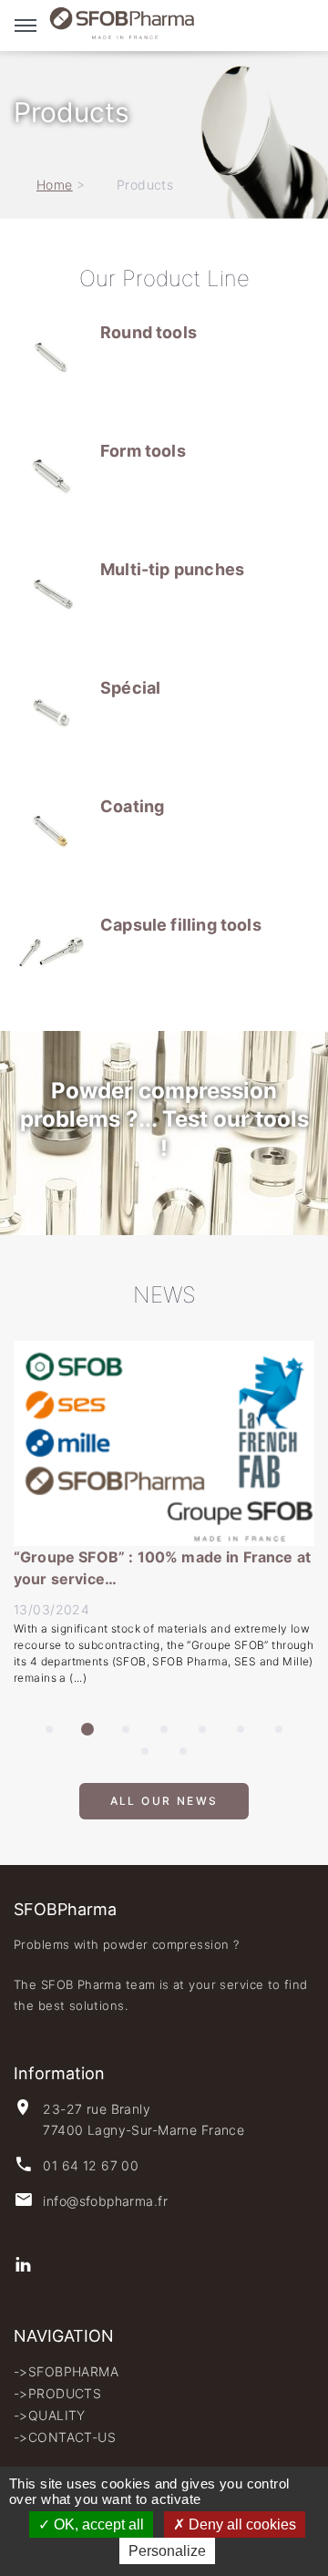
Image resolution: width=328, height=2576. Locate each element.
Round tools (149, 332)
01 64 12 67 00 (91, 2165)
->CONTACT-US (65, 2437)
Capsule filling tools (181, 925)
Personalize (167, 2551)
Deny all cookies (241, 2524)
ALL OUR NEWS (164, 1809)
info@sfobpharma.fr (105, 2201)
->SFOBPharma (66, 2371)
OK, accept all (97, 2524)
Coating (132, 806)
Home (55, 185)
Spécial (130, 688)
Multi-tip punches (172, 569)
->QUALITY (50, 2415)
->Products (57, 2393)
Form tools (143, 451)
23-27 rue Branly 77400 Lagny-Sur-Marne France (143, 2120)
